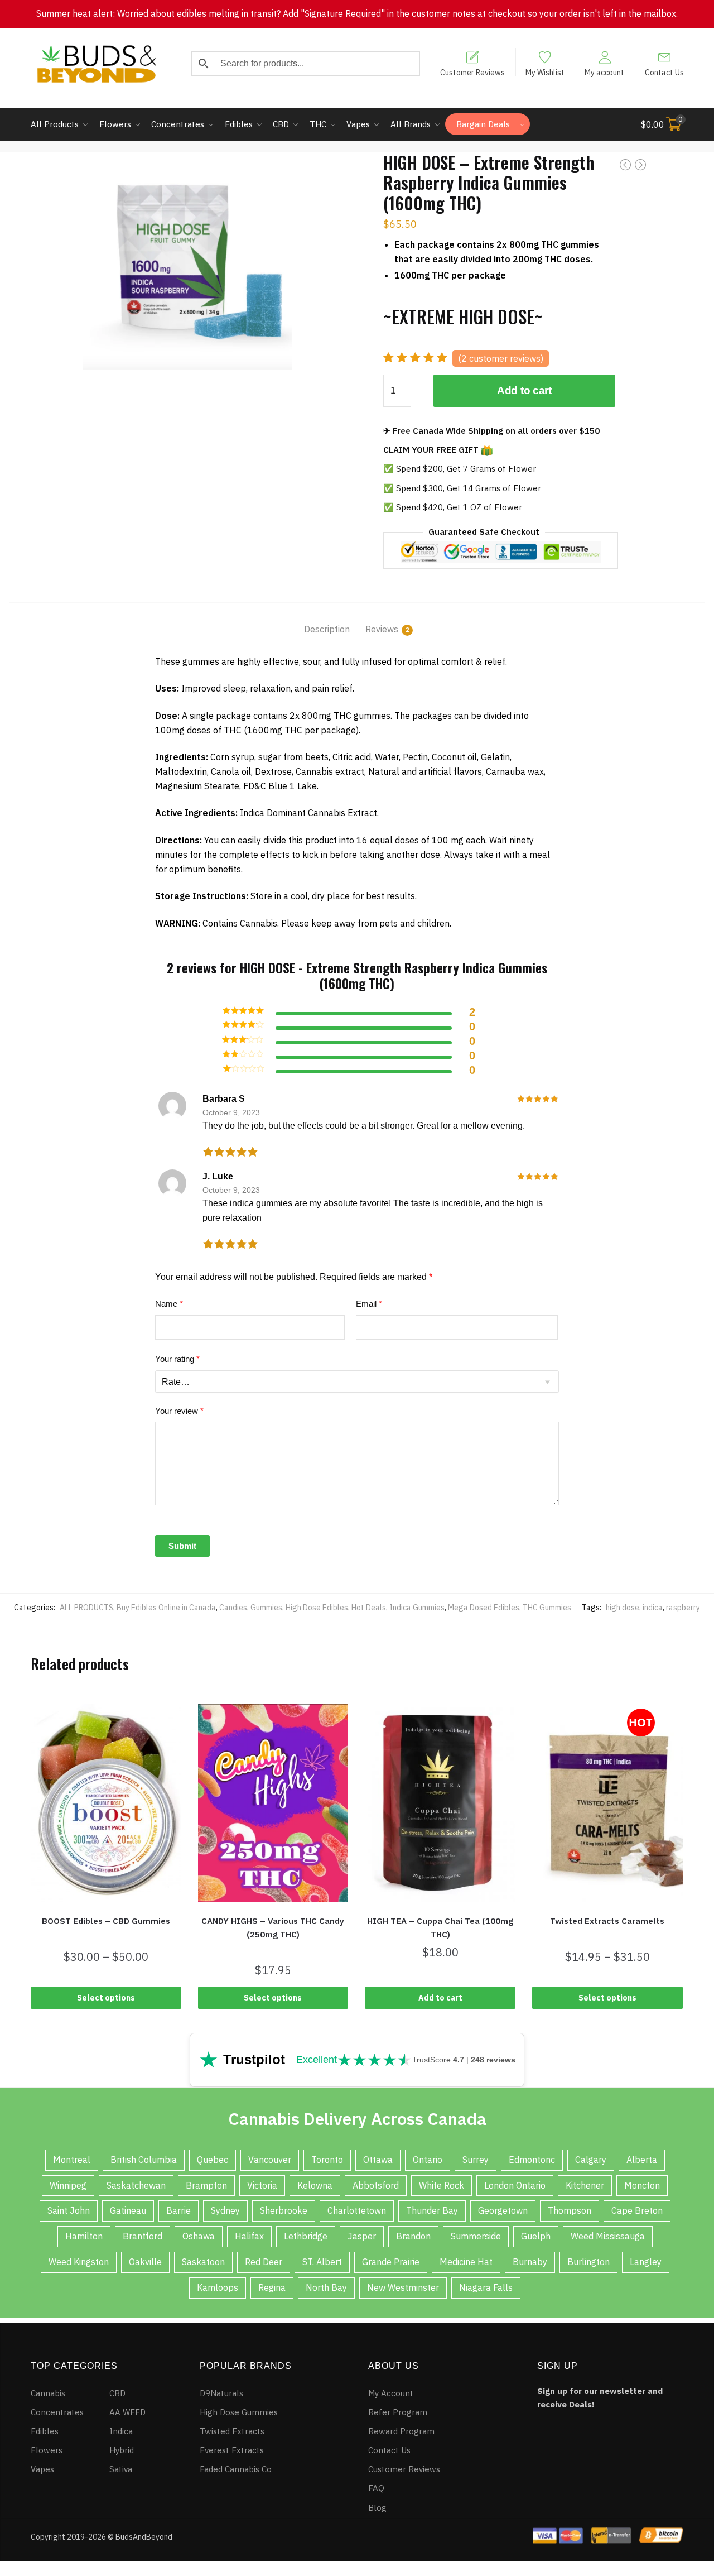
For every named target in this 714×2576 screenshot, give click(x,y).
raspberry (683, 1608)
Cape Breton (637, 2210)
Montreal (72, 2160)
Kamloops (218, 2287)
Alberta (642, 2160)
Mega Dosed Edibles (484, 1608)
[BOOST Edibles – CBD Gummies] (106, 1803)
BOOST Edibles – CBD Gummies (106, 1921)
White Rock (442, 2185)
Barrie (178, 2210)
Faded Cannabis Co (236, 2469)
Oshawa (199, 2236)
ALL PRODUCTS (86, 1608)
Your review (179, 1411)
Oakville (145, 2262)
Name (169, 1304)
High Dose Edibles (317, 1608)
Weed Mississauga (608, 2236)
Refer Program (398, 2412)
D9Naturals (221, 2393)
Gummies (266, 1608)
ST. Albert (322, 2262)
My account (604, 72)
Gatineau (128, 2210)
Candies (233, 1608)
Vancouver (270, 2160)
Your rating (177, 1359)
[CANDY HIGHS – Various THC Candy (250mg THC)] (273, 1803)
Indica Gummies (417, 1608)
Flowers (47, 2450)
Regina (272, 2287)
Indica (121, 2431)
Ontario (428, 2160)
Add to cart (524, 390)
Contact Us (664, 72)
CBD (117, 2393)
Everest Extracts (232, 2450)
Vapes (42, 2469)
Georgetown (503, 2210)
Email (369, 1304)
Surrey (476, 2160)
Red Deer (264, 2262)
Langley (646, 2262)
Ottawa (378, 2160)
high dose (623, 1608)
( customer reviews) (501, 358)
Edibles (45, 2431)
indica (653, 1608)
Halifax (249, 2236)
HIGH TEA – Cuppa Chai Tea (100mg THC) (440, 1928)
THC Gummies (547, 1608)
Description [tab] (327, 629)
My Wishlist (545, 72)
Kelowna (315, 2185)
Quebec (213, 2160)
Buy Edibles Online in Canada (166, 1608)
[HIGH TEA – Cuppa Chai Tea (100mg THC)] (440, 1803)
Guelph (536, 2236)
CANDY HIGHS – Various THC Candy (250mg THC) (273, 1928)
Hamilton (84, 2236)
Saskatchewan (136, 2185)
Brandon (413, 2236)
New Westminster (403, 2287)
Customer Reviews (472, 72)
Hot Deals (369, 1608)
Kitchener (585, 2185)
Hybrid (122, 2450)
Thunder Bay (432, 2210)
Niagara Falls (486, 2287)
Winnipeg (68, 2185)
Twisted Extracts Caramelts (607, 1921)
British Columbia (144, 2160)
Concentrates (57, 2412)
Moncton (642, 2185)
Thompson (570, 2210)
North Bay (326, 2287)
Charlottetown (357, 2210)
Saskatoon (203, 2262)
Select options (106, 1998)
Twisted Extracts (232, 2431)
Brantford (143, 2236)
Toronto (327, 2160)
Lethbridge (306, 2236)
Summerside (476, 2236)
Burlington (588, 2262)
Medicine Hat (466, 2262)
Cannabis (48, 2393)
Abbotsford (376, 2185)
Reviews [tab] (382, 629)
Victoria (262, 2185)
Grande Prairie (391, 2262)
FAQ (376, 2488)
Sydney (225, 2210)
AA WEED (127, 2412)
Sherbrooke (284, 2210)
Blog (377, 2508)
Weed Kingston (79, 2262)
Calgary (591, 2160)
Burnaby (530, 2262)
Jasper (362, 2236)
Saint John (69, 2210)
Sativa (121, 2469)
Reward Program (401, 2431)
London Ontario (515, 2185)
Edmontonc (532, 2160)
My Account (391, 2393)
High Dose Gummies (239, 2412)
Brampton (206, 2185)
